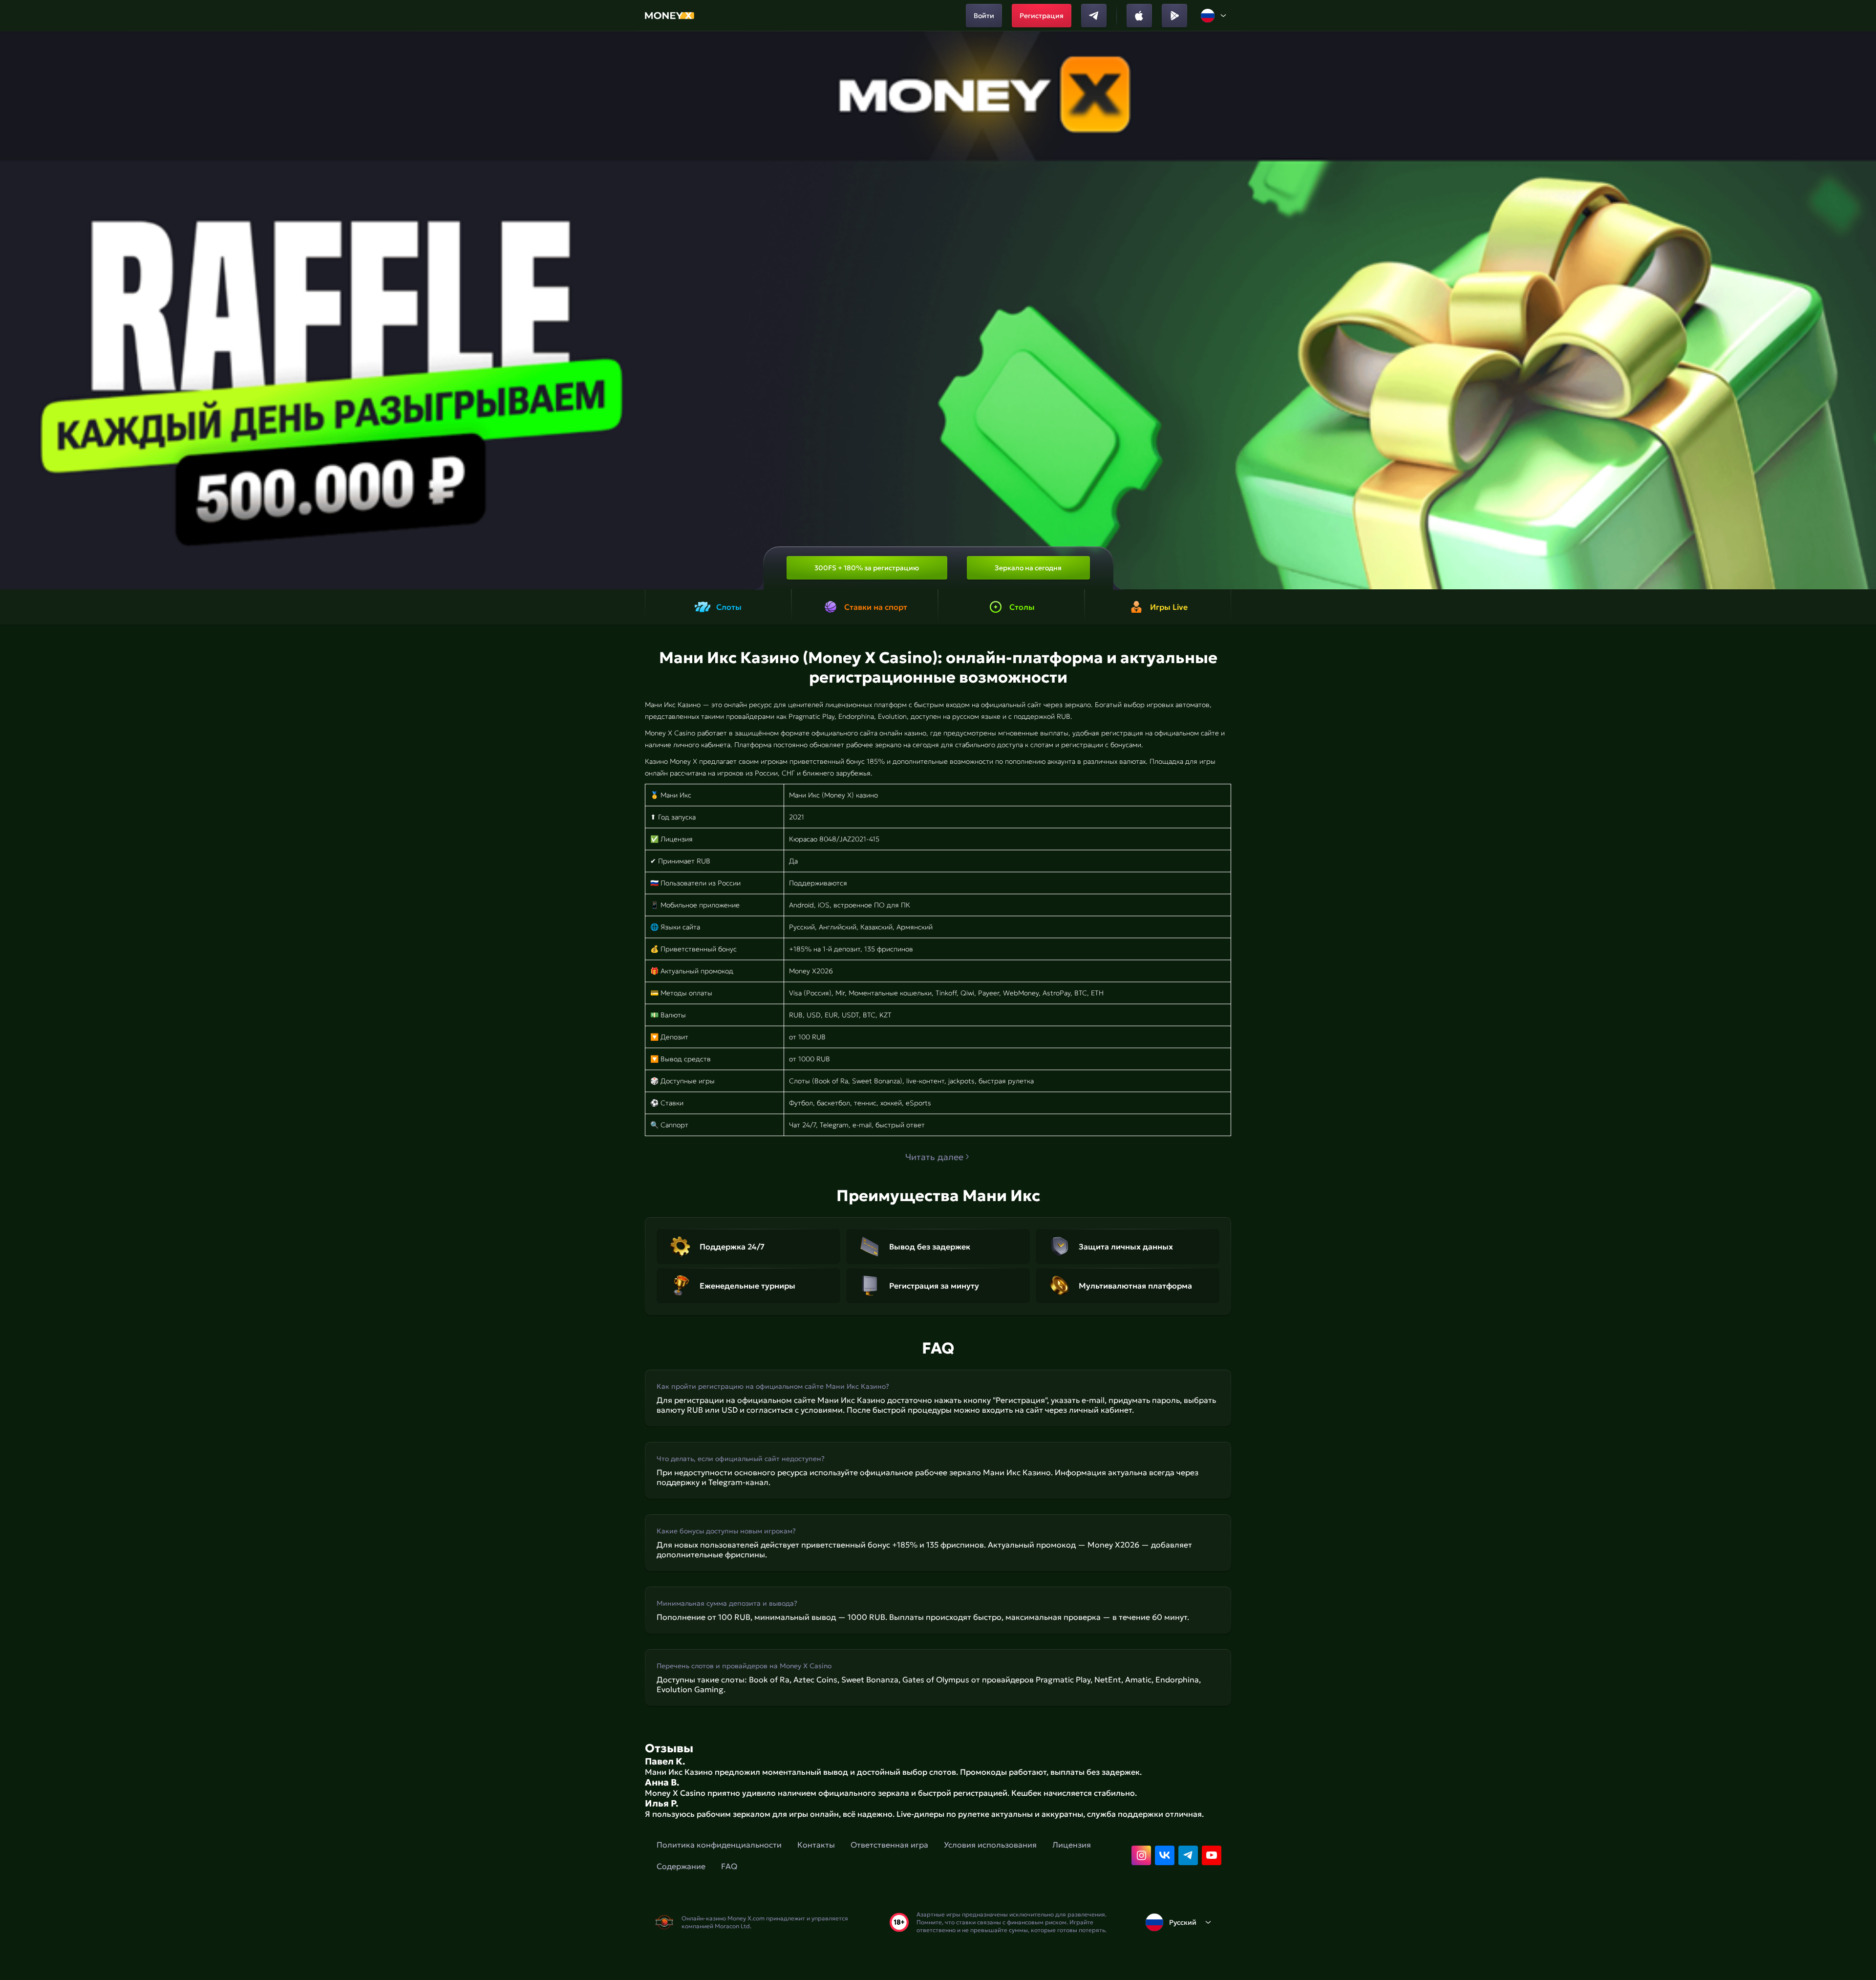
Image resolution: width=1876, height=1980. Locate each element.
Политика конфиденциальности (719, 1845)
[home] (670, 16)
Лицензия (1072, 1845)
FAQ (729, 1866)
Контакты (816, 1845)
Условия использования (990, 1845)
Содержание (681, 1866)
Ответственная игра (889, 1845)
